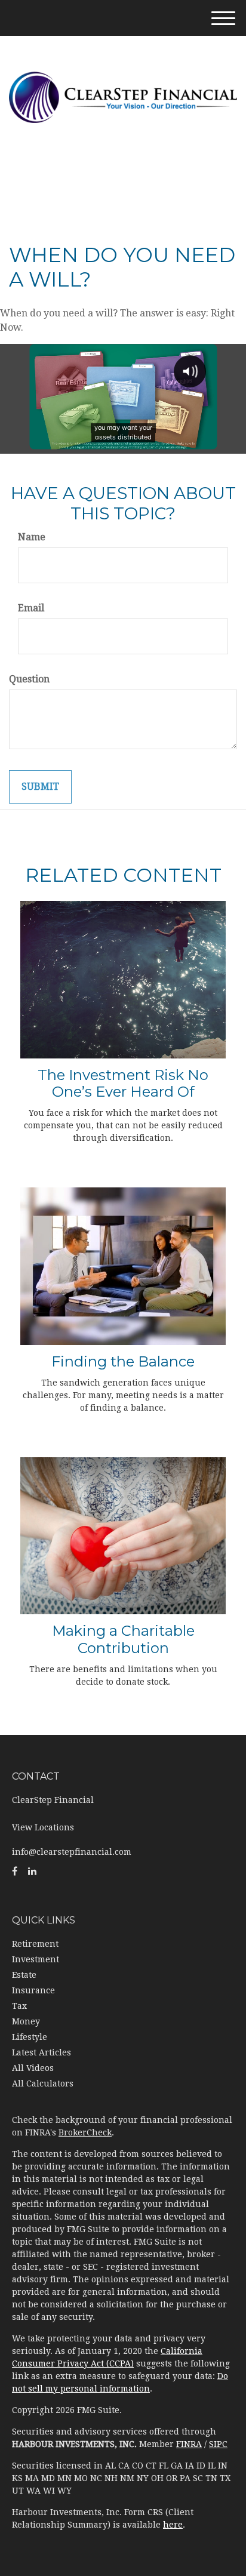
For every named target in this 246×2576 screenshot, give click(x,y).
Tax (19, 2006)
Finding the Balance (123, 1361)
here (173, 2525)
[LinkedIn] (32, 1872)
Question (29, 679)
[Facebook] (15, 1872)
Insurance (33, 1990)
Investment (36, 1959)
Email (31, 608)
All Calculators (43, 2083)
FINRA (189, 2444)
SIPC (218, 2444)
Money (26, 2021)
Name (32, 537)
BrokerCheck (85, 2132)
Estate (24, 1975)
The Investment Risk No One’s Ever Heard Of (123, 1084)
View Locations (43, 1827)
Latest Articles (41, 2052)
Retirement (35, 1944)
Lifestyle (30, 2037)
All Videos (33, 2068)
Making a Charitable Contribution (123, 1639)
